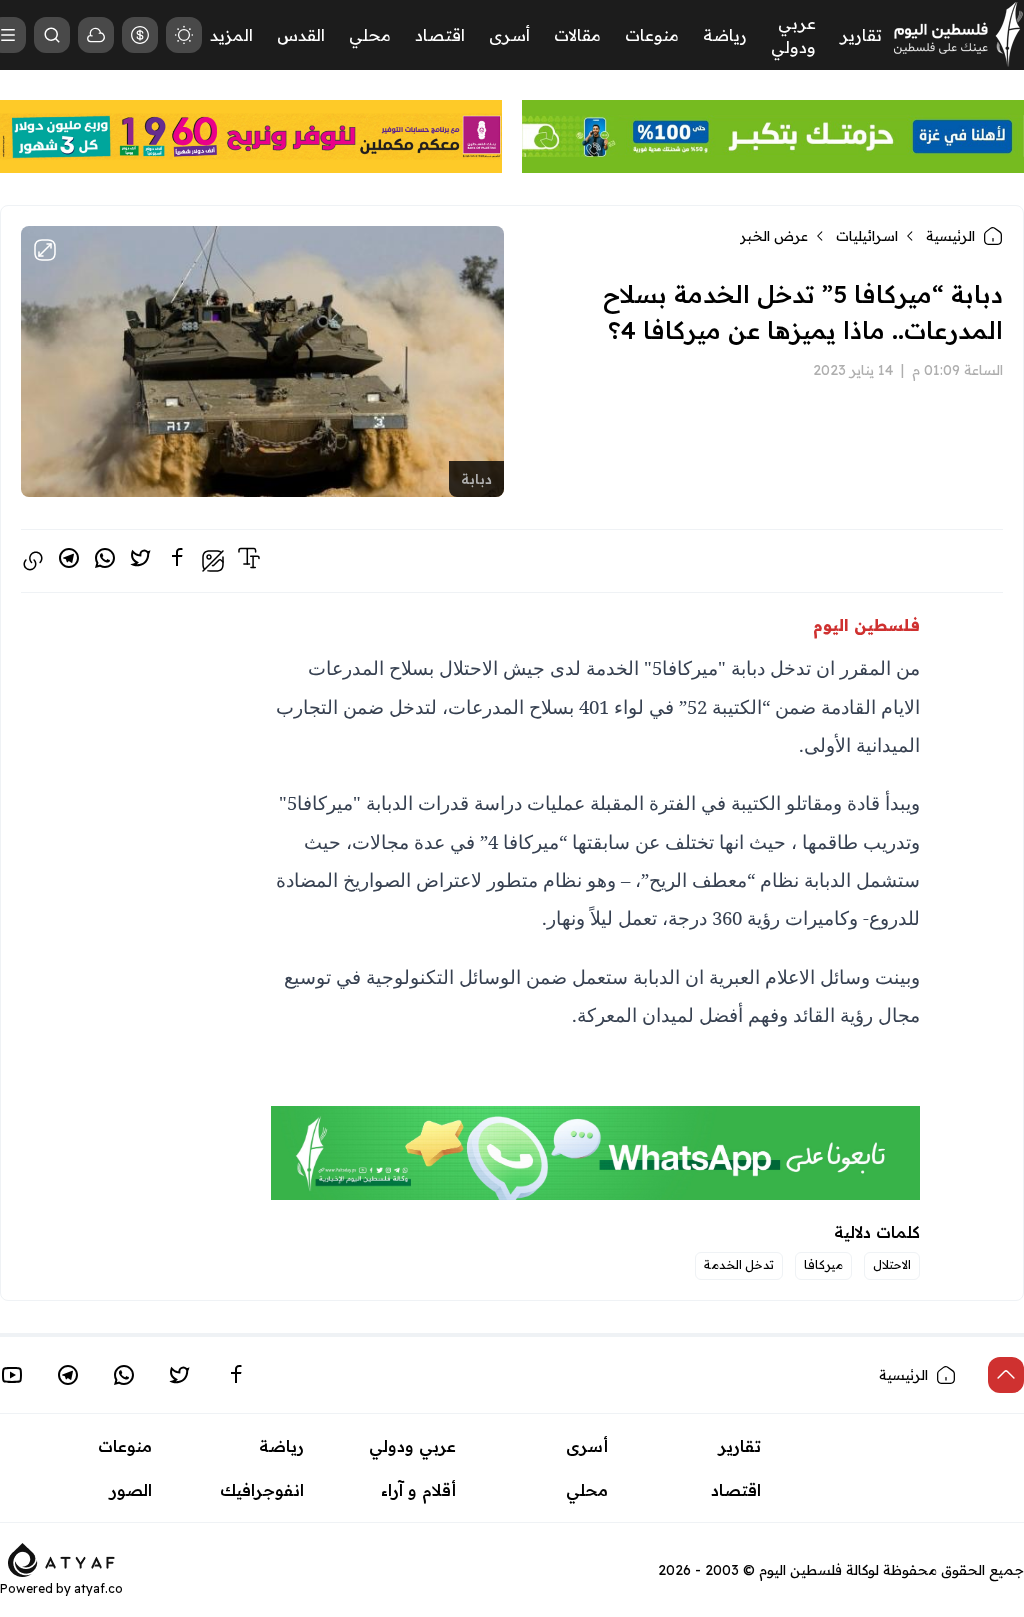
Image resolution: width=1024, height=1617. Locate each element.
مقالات (577, 35)
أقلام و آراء (418, 1490)
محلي (370, 35)
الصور (131, 1490)
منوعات (652, 35)
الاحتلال (892, 1264)
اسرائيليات (867, 236)
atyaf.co (98, 1588)
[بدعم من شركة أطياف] (61, 1559)
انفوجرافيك (262, 1490)
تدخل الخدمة (739, 1264)
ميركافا (823, 1264)
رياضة (725, 35)
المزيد (231, 35)
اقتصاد (440, 35)
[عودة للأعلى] (1006, 1375)
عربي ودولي (412, 1446)
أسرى (509, 35)
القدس (301, 35)
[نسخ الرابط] (33, 561)
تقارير (861, 35)
